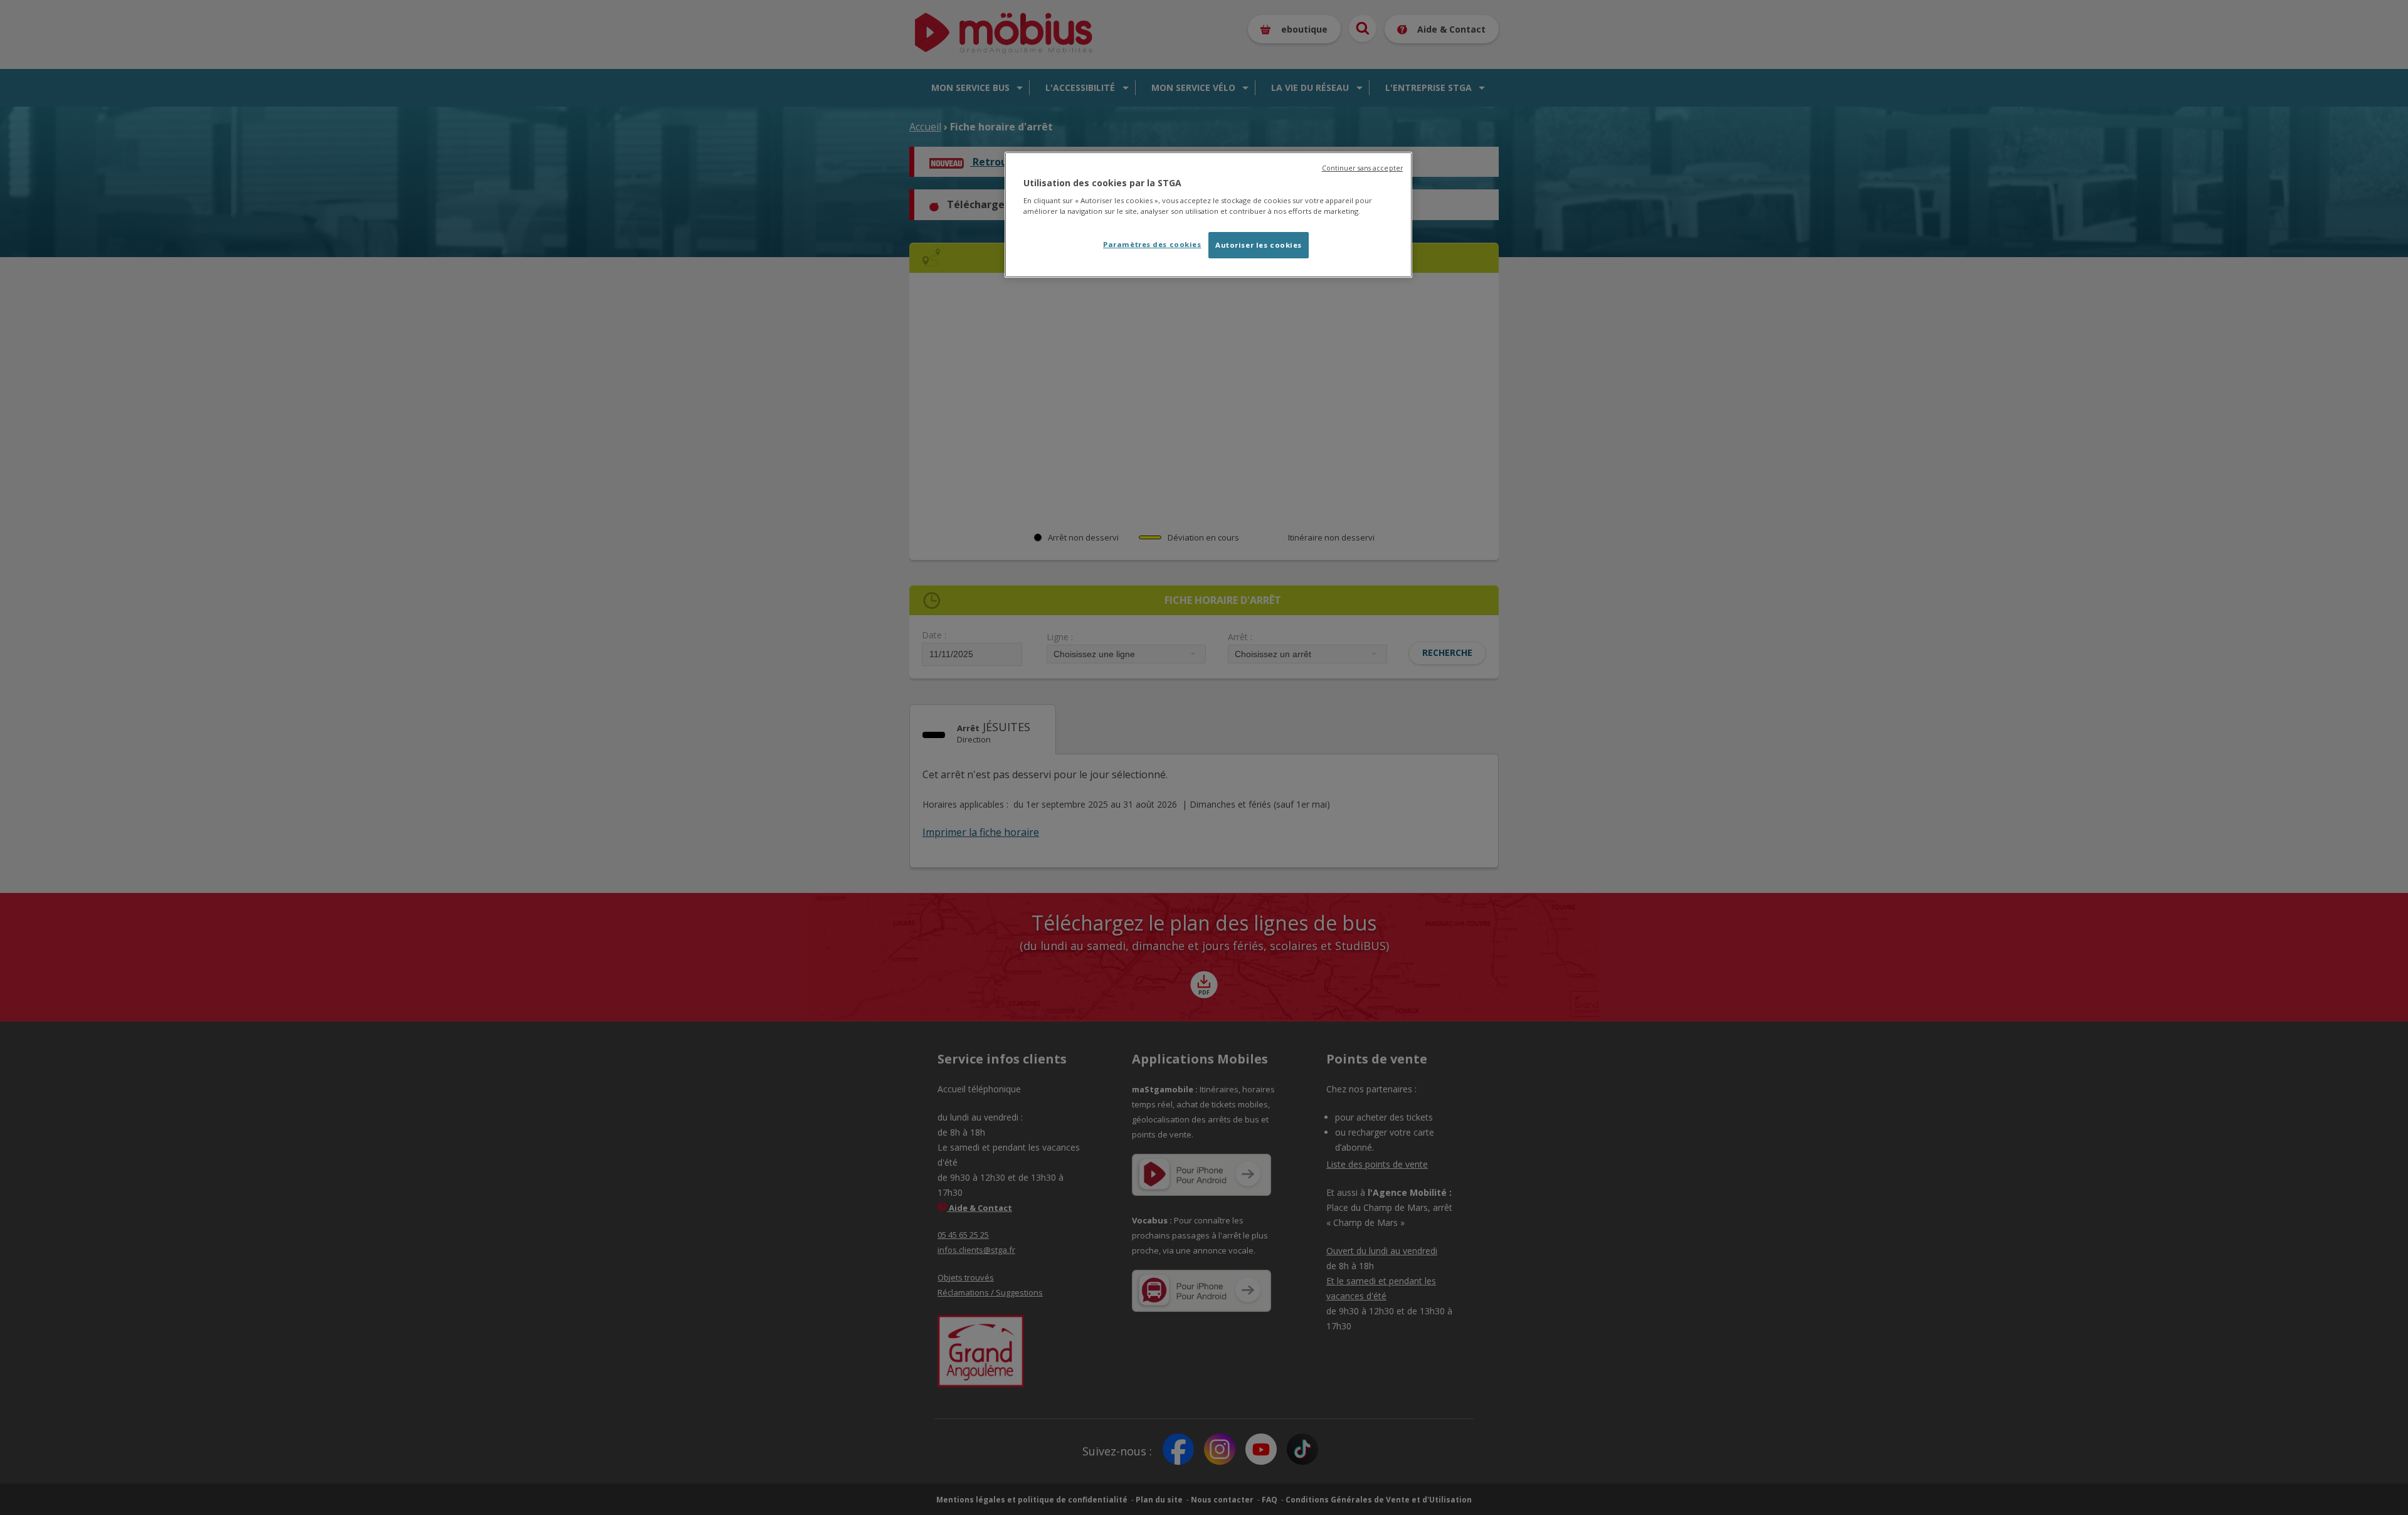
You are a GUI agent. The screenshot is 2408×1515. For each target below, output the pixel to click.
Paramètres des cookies (1152, 244)
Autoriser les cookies (1259, 245)
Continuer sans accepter (1362, 168)
